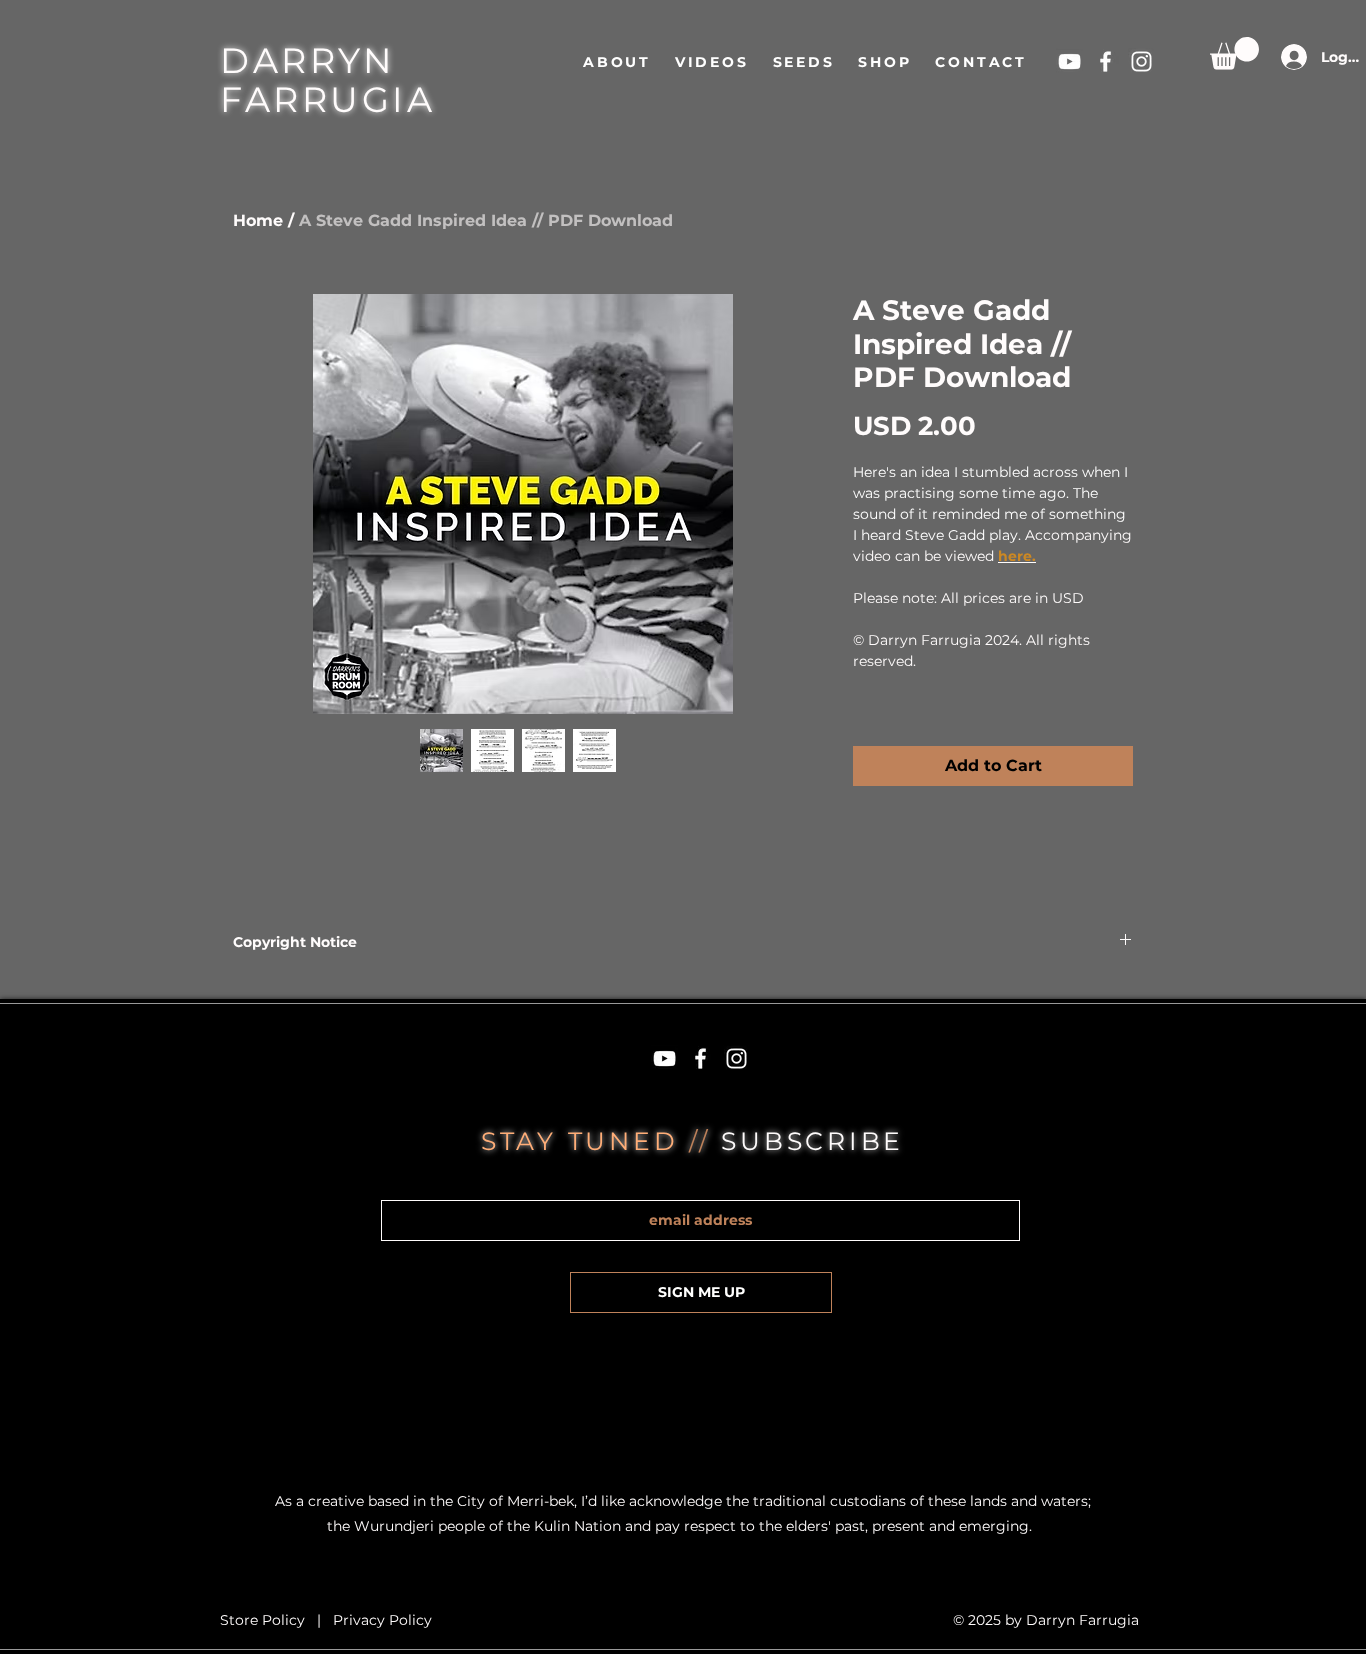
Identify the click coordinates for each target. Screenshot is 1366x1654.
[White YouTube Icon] (1069, 61)
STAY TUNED (585, 1141)
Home (258, 220)
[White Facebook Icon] (1105, 61)
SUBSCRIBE (812, 1141)
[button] (1234, 53)
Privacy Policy (382, 1620)
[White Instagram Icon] (1141, 61)
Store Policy (264, 1620)
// (705, 1141)
